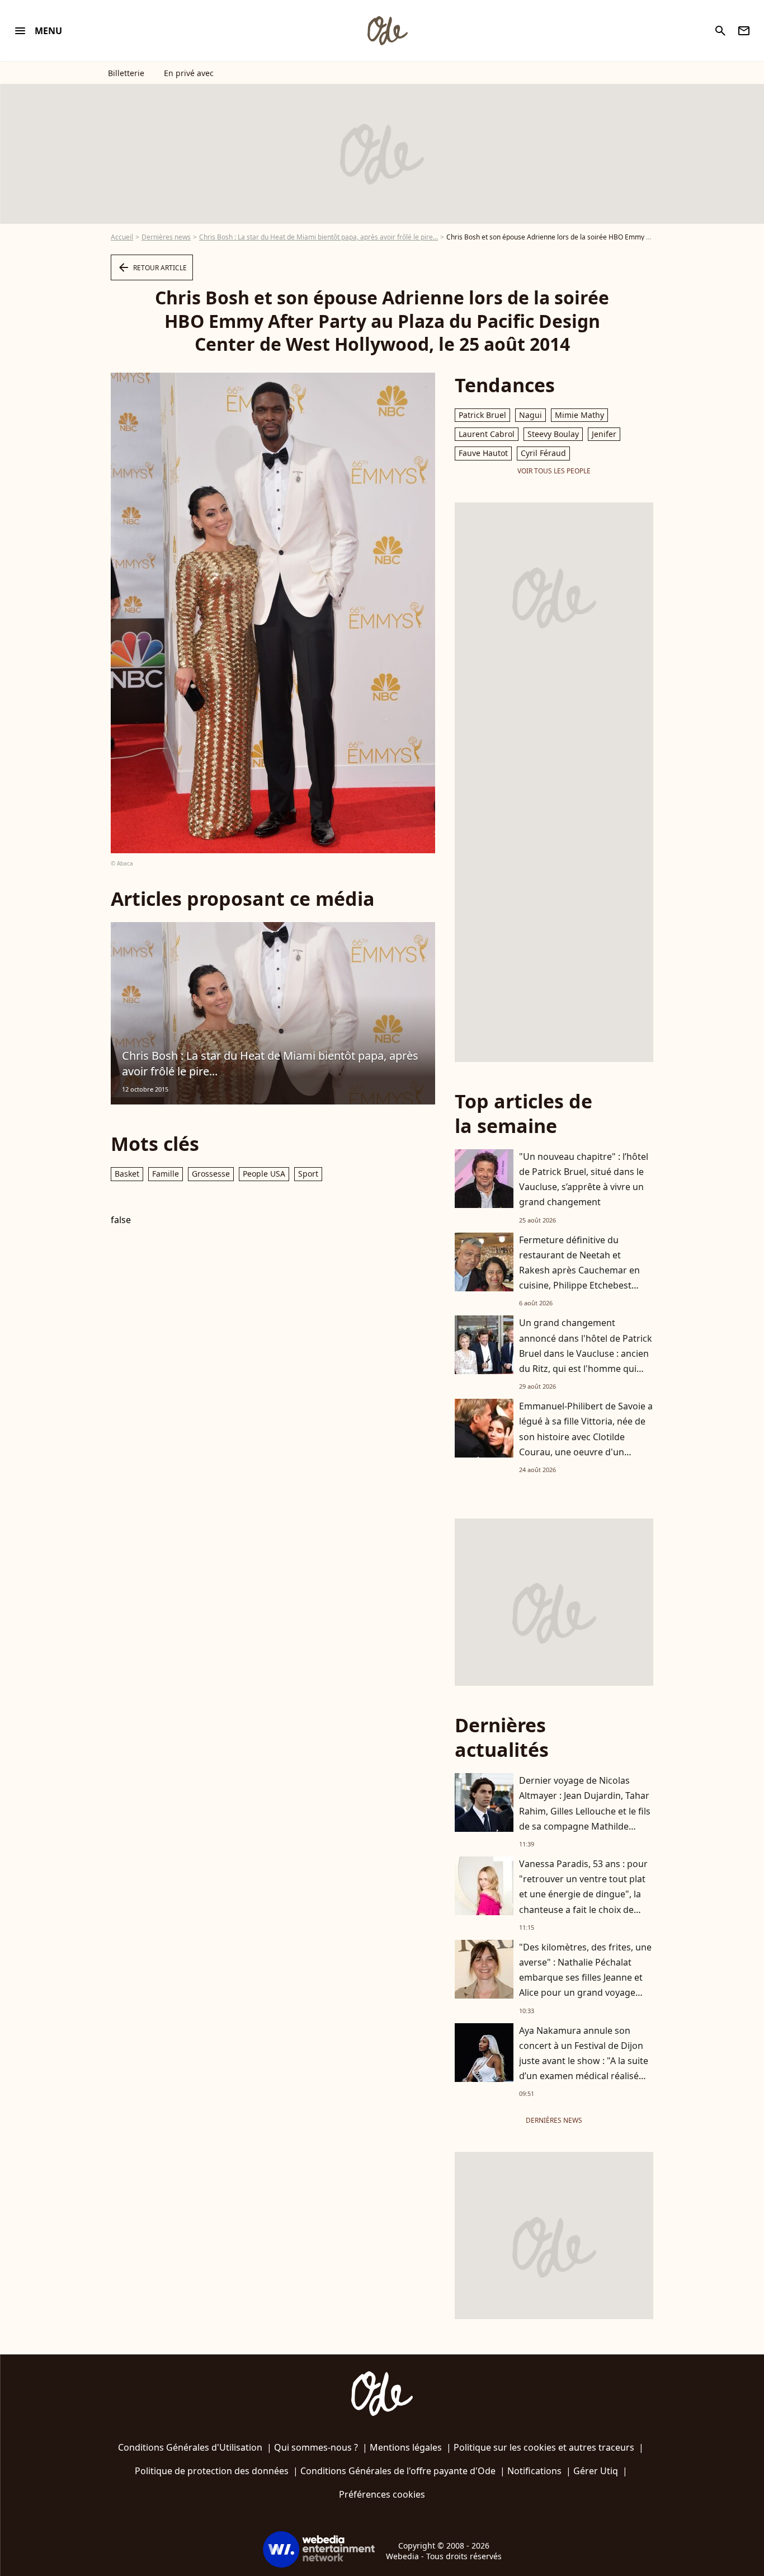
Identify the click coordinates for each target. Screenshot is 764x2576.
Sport (308, 1174)
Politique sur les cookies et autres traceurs (544, 2447)
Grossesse (211, 1174)
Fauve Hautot (483, 453)
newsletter (744, 31)
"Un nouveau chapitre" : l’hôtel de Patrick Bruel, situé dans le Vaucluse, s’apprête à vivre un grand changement (584, 1179)
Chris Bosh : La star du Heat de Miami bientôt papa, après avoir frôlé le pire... (319, 237)
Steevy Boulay (553, 434)
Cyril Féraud (543, 453)
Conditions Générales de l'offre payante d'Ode (398, 2471)
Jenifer (604, 434)
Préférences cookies (382, 2494)
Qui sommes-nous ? (316, 2447)
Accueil (122, 237)
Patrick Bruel (482, 415)
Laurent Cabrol (487, 434)
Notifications (534, 2471)
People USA (264, 1174)
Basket (127, 1174)
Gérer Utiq (596, 2471)
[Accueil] (387, 31)
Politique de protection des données (212, 2471)
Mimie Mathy (579, 415)
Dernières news (166, 237)
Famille (166, 1174)
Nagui (530, 415)
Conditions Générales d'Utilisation (190, 2447)
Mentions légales (406, 2447)
